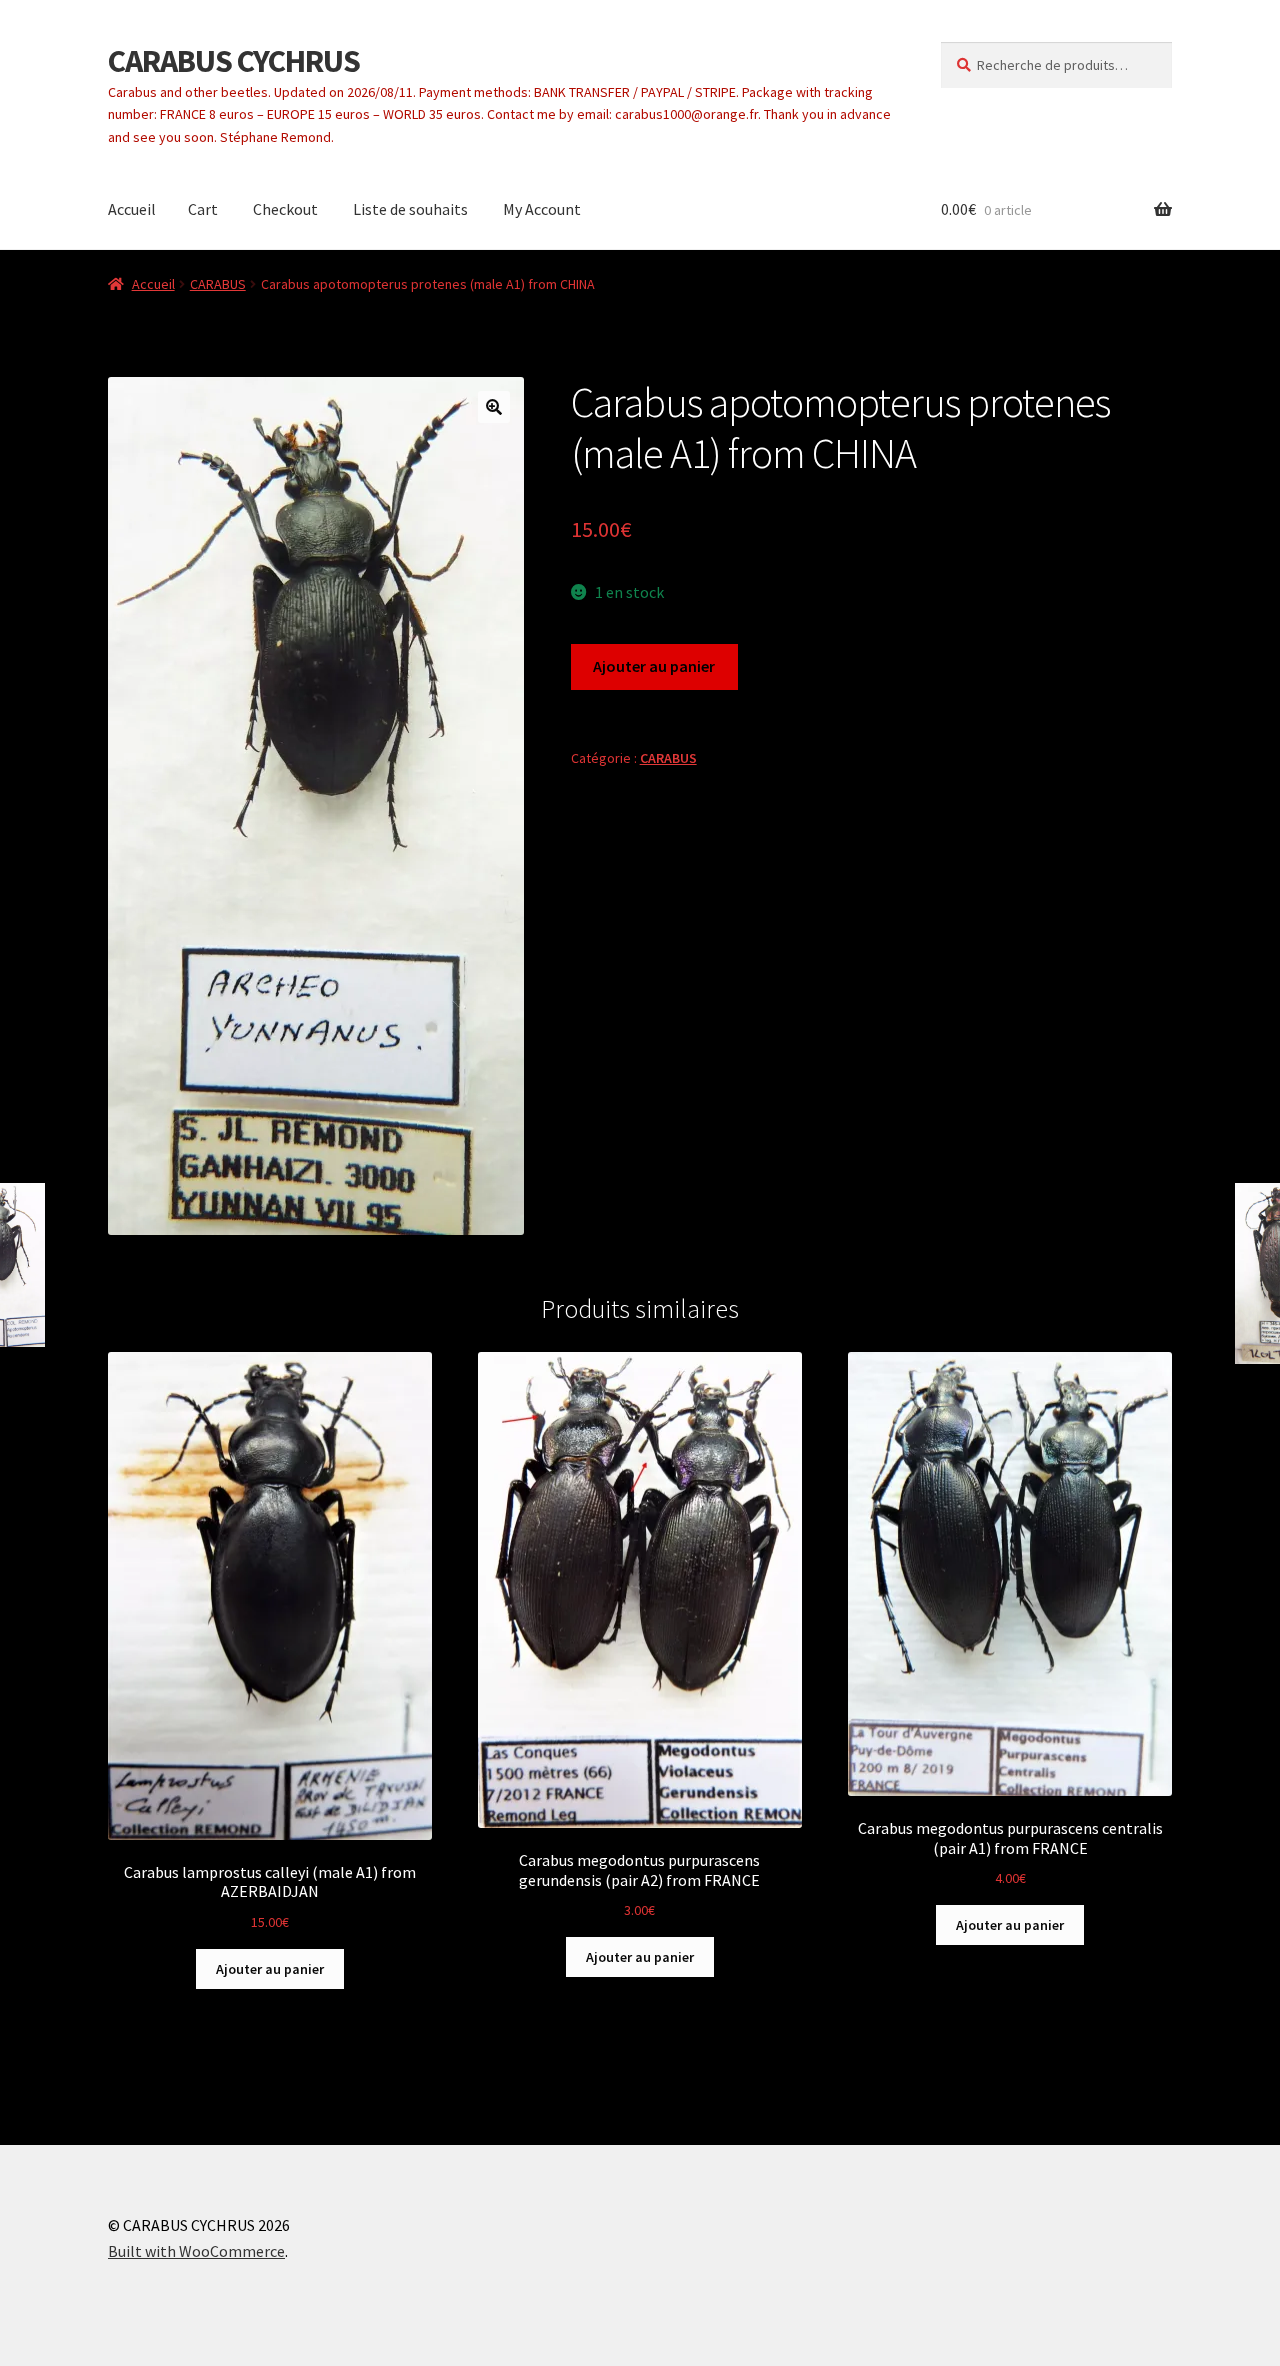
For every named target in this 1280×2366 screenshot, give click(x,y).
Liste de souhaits (410, 209)
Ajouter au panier (654, 666)
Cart (203, 209)
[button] (494, 407)
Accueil (132, 209)
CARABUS (218, 284)
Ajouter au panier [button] (270, 1969)
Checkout (285, 209)
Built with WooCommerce (196, 2251)
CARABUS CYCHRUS (234, 61)
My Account (542, 209)
